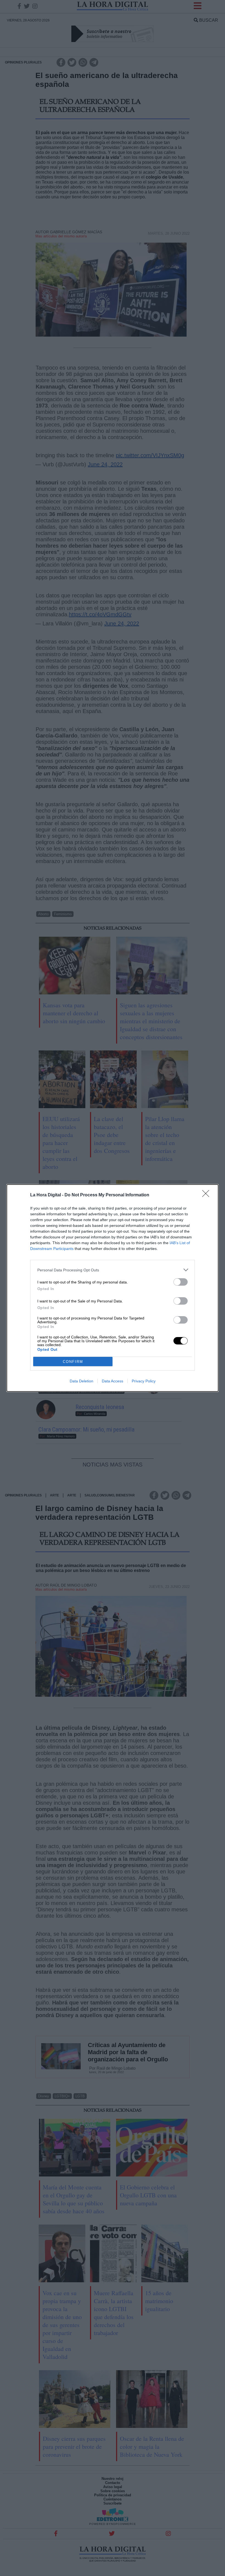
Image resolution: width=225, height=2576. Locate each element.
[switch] (181, 1282)
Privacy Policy (144, 1381)
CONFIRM (73, 1362)
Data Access (113, 1381)
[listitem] (113, 1270)
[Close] (207, 1195)
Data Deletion (81, 1381)
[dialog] (113, 1288)
